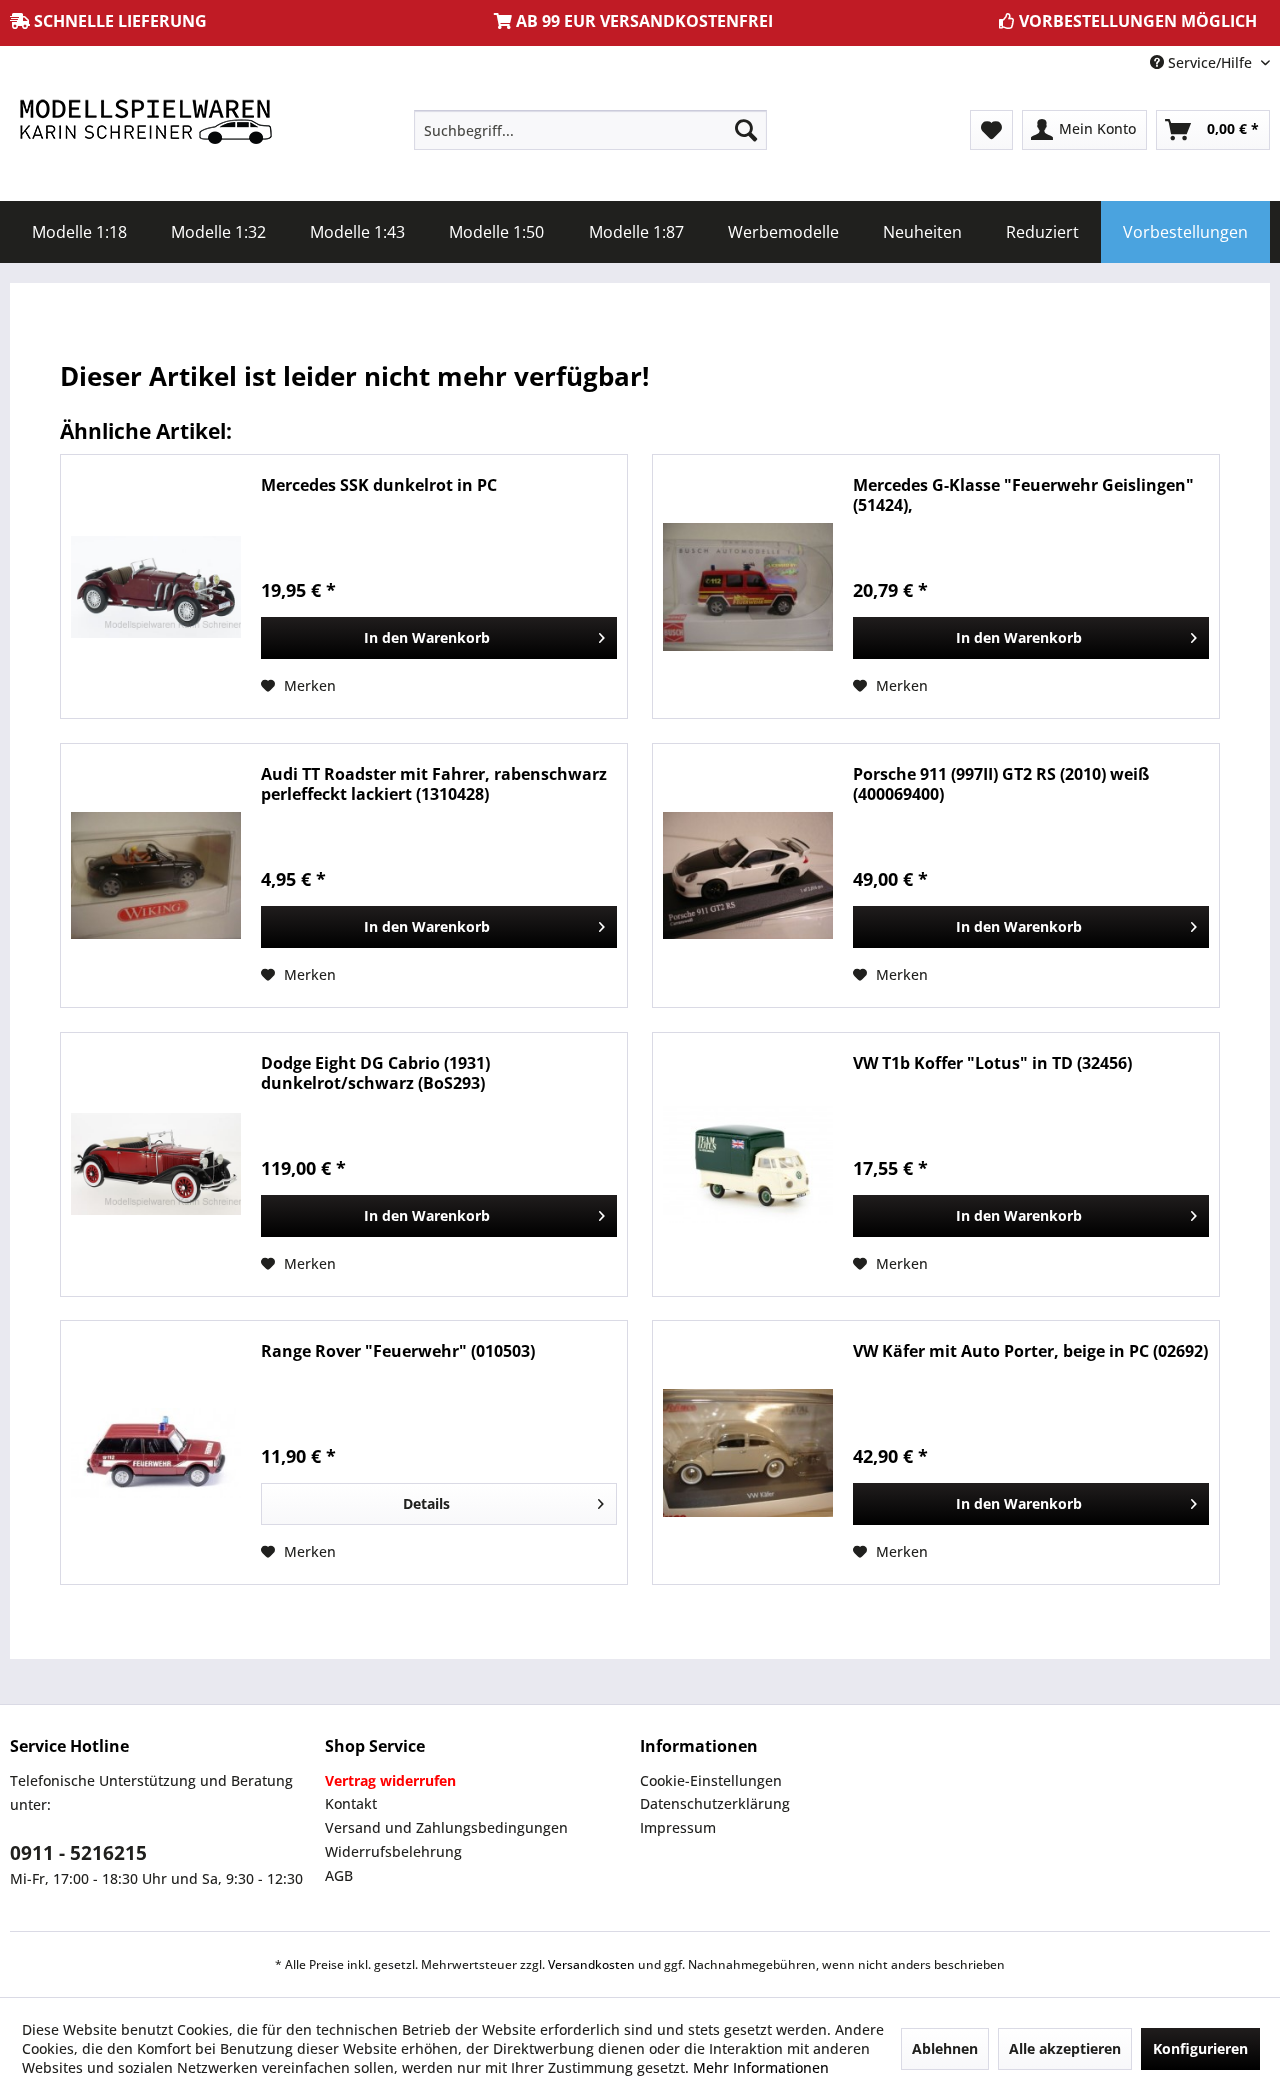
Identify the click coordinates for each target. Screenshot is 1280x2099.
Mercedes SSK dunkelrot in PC (379, 485)
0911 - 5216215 (78, 1853)
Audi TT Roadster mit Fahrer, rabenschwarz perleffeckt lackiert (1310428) (434, 784)
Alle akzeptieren (1065, 2048)
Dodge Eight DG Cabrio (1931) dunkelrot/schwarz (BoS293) (375, 1073)
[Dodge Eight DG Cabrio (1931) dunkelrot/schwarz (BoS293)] (156, 1164)
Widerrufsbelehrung (393, 1851)
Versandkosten (591, 1964)
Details (426, 1503)
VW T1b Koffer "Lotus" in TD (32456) (992, 1063)
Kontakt (351, 1803)
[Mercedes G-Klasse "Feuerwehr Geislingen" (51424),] (748, 586)
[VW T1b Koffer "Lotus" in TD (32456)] (748, 1164)
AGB (339, 1875)
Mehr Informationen (761, 2067)
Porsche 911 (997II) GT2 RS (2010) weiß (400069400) (1001, 784)
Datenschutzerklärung (715, 1803)
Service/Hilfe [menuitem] (1210, 62)
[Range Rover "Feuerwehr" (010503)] (156, 1452)
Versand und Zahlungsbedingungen (446, 1827)
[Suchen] (746, 130)
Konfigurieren (1200, 2048)
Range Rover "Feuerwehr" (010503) (398, 1351)
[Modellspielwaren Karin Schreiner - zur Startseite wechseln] (145, 123)
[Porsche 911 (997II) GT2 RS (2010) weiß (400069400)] (748, 875)
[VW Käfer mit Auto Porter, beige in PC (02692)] (748, 1452)
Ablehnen (945, 2048)
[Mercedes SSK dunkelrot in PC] (156, 586)
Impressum (678, 1827)
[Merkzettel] (991, 130)
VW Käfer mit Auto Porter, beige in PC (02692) (1030, 1351)
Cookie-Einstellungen (711, 1780)
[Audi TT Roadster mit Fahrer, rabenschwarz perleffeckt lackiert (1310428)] (156, 875)
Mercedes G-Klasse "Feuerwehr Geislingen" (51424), (1023, 495)
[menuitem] (590, 130)
